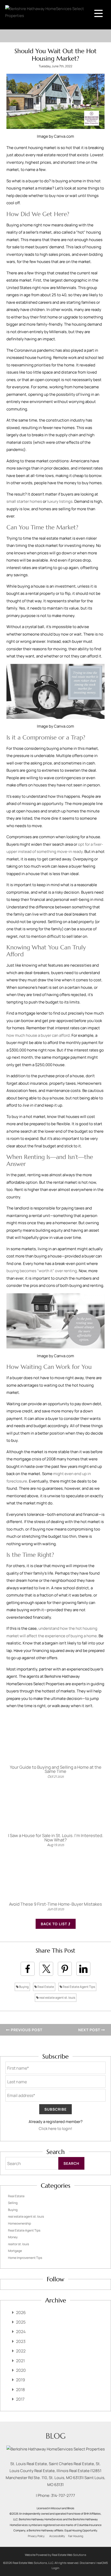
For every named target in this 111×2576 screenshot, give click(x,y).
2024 (21, 2332)
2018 (20, 2390)
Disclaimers (87, 2563)
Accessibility (57, 2536)
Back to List (54, 1924)
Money (13, 2237)
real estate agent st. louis (57, 1998)
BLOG (56, 2436)
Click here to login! (55, 2129)
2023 (21, 2341)
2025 (21, 2322)
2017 (20, 2399)
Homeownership (19, 2223)
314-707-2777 (63, 2495)
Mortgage (15, 2251)
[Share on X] (46, 1969)
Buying (24, 1987)
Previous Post (26, 2030)
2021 (20, 2361)
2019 (21, 2380)
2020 (21, 2370)
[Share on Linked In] (83, 1969)
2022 (21, 2351)
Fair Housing (76, 2536)
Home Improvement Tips (25, 2258)
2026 (21, 2312)
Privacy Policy (36, 2536)
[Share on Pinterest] (65, 1969)
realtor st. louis (18, 2244)
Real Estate (45, 1987)
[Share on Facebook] (28, 1969)
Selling (13, 2203)
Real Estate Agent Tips (79, 1987)
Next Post (90, 2030)
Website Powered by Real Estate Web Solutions (55, 2555)
